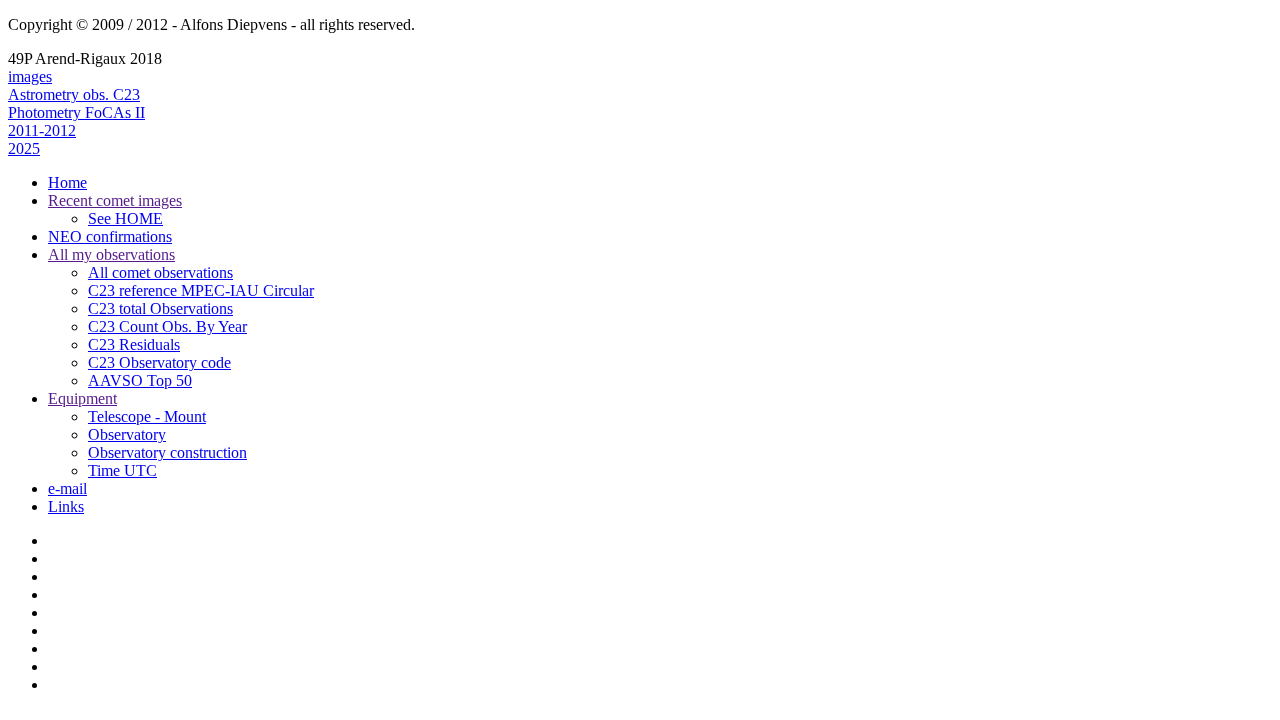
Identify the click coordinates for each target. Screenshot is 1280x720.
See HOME (125, 218)
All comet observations (160, 272)
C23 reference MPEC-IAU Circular (201, 290)
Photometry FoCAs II (76, 112)
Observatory (127, 434)
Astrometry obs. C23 (74, 94)
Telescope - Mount (147, 416)
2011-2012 (42, 130)
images (30, 76)
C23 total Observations (160, 308)
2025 (24, 148)
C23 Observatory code (159, 362)
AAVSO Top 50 (140, 380)
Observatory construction (167, 452)
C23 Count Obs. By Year (167, 326)
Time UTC (122, 470)
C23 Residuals (134, 344)
